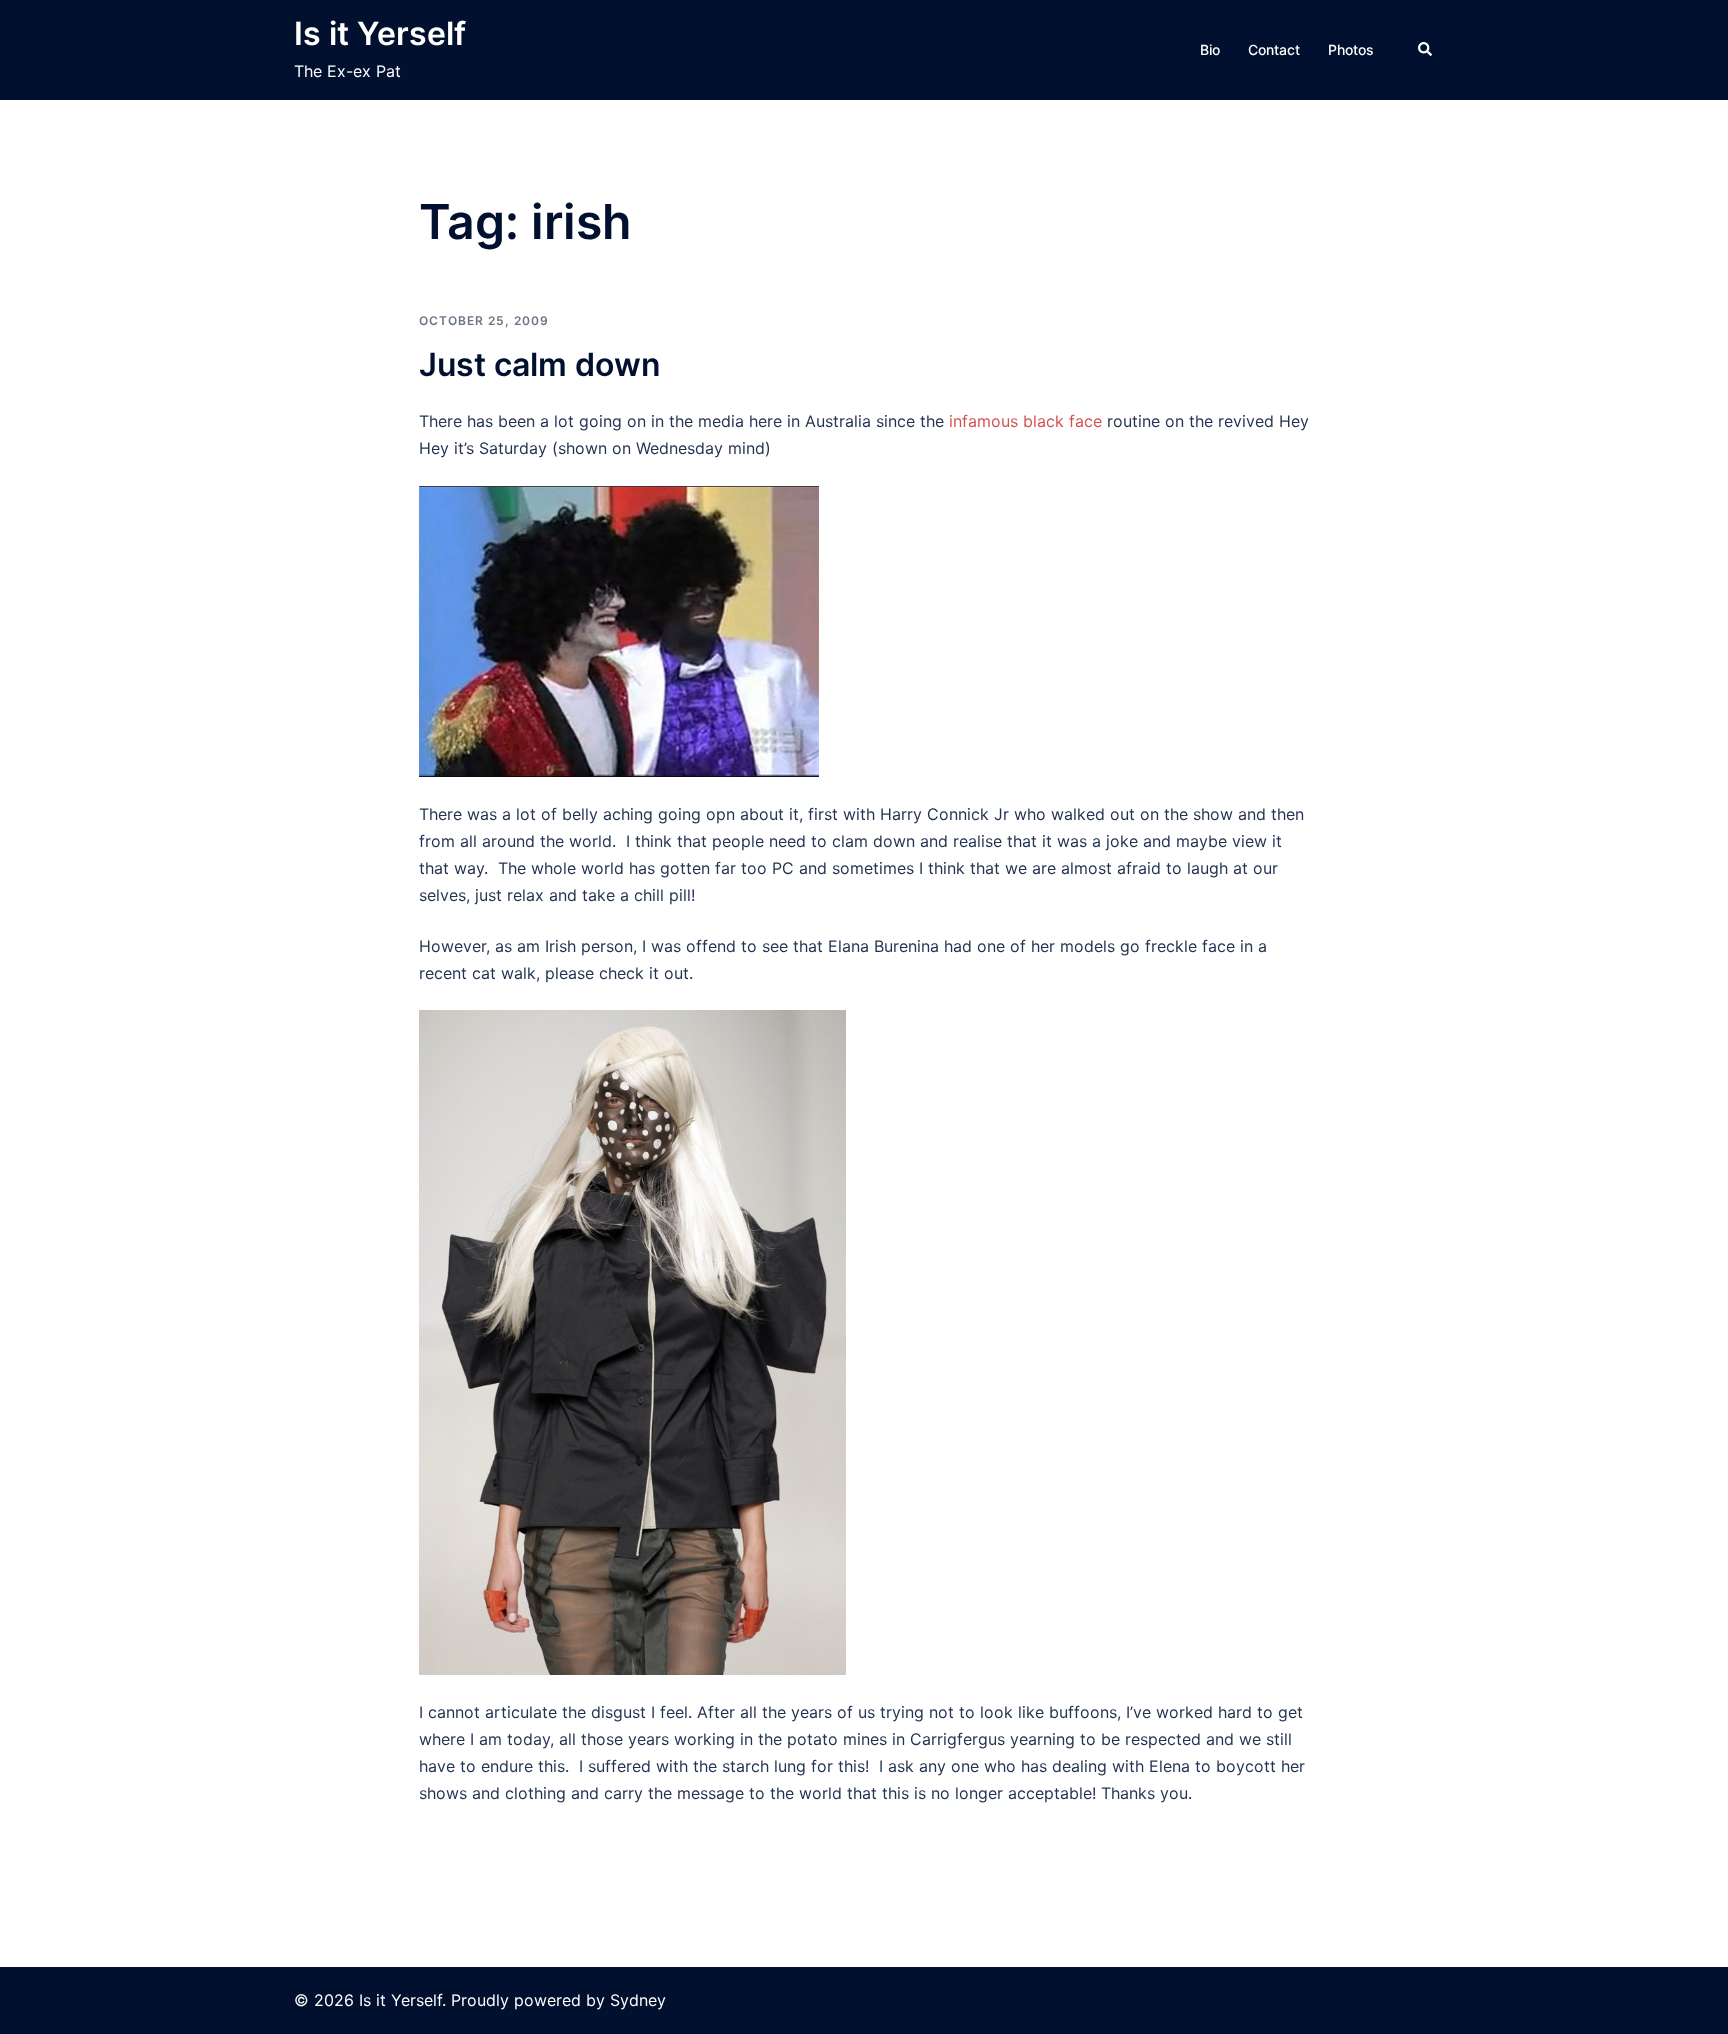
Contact (1274, 49)
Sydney (638, 2000)
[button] (1426, 50)
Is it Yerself (380, 33)
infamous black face (1025, 421)
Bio (1210, 49)
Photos (1351, 49)
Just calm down (540, 364)
